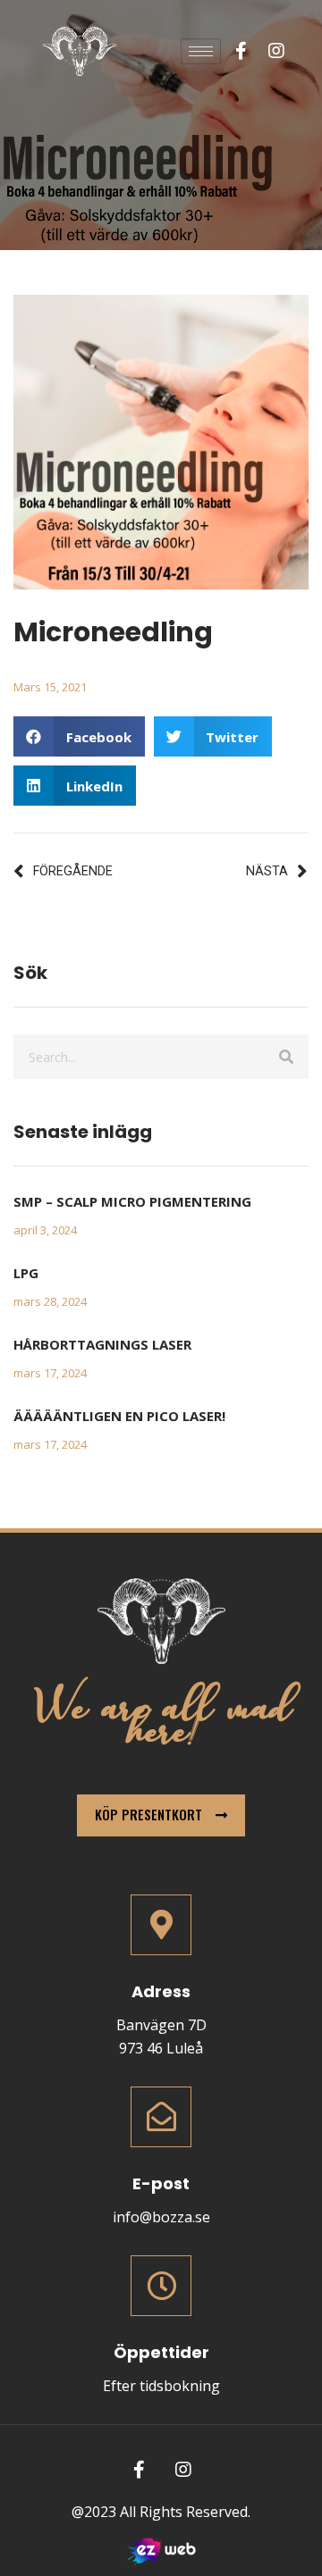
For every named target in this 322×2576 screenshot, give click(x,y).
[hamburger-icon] (201, 51)
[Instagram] (276, 51)
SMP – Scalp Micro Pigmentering (132, 1201)
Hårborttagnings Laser (102, 1344)
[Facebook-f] (241, 51)
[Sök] (286, 1057)
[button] (79, 736)
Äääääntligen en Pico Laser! (119, 1416)
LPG (26, 1273)
